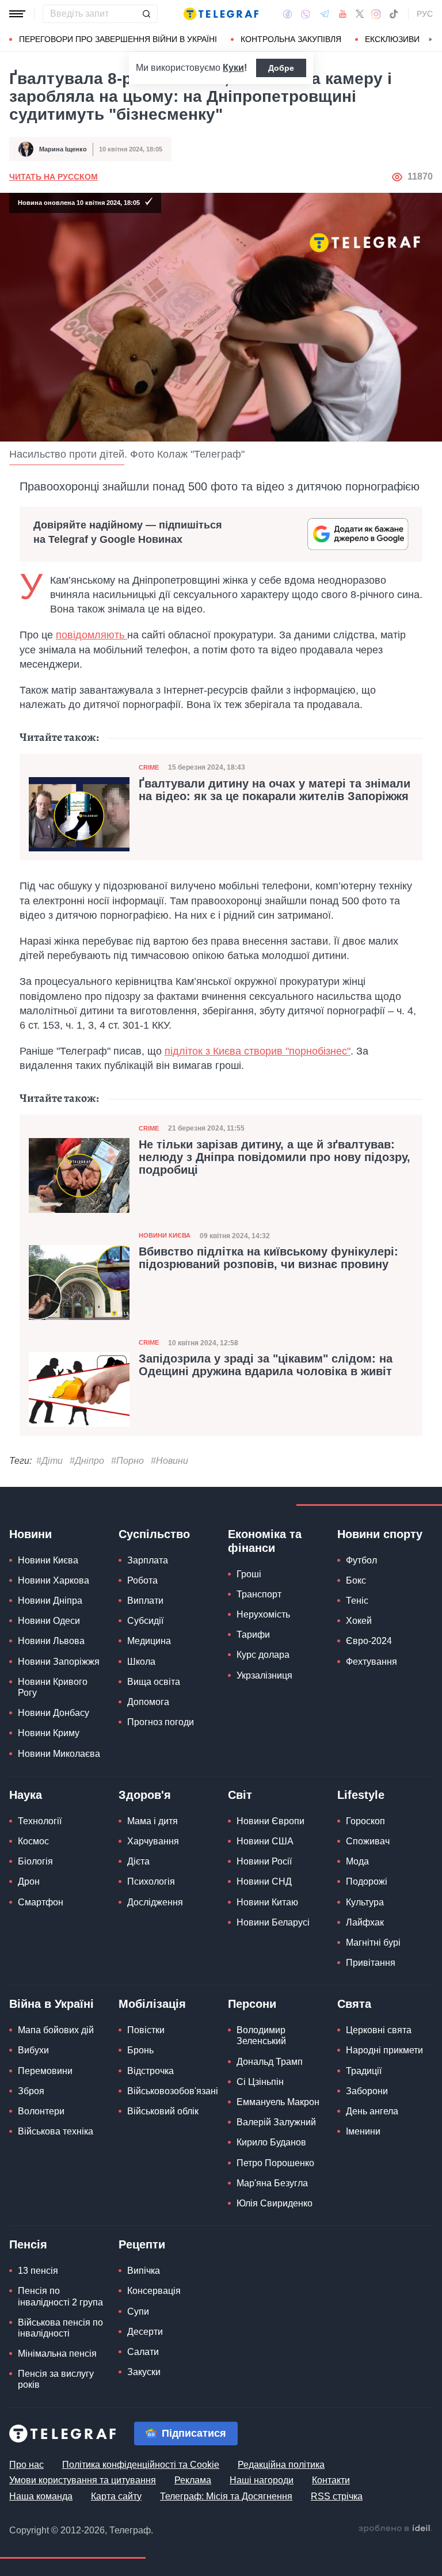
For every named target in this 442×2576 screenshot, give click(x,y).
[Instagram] (376, 14)
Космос (33, 1841)
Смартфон (41, 1902)
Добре (281, 68)
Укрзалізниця (264, 1675)
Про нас (26, 2465)
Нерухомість (263, 1614)
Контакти (331, 2480)
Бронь (140, 2050)
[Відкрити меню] (17, 14)
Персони (252, 2004)
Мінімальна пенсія (57, 2354)
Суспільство (154, 1534)
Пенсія (28, 2244)
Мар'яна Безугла (272, 2183)
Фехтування (371, 1662)
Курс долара (263, 1655)
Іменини (363, 2131)
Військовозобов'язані (173, 2091)
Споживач (368, 1841)
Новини (31, 1534)
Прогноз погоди (161, 1722)
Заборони (367, 2091)
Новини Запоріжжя (59, 1662)
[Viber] (306, 14)
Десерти (145, 2332)
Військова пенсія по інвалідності (60, 2328)
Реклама (193, 2480)
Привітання (371, 1963)
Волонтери (41, 2111)
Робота (142, 1580)
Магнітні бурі (373, 1943)
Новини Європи (270, 1821)
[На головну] (221, 14)
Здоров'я (145, 1795)
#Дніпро (87, 1461)
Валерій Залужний (276, 2122)
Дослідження (155, 1902)
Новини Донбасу (54, 1713)
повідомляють (92, 635)
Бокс (356, 1580)
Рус (425, 14)
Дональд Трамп (270, 2062)
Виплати (145, 1601)
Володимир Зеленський (261, 2035)
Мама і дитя (153, 1821)
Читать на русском (54, 177)
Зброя (31, 2091)
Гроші (249, 1574)
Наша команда (41, 2496)
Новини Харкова (54, 1580)
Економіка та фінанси (265, 1541)
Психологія (151, 1881)
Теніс (357, 1601)
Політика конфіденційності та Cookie (141, 2465)
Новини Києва (165, 1235)
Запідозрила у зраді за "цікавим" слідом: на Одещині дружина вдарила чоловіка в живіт (266, 1365)
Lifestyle (361, 1795)
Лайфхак (365, 1922)
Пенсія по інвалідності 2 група (60, 2296)
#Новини (169, 1461)
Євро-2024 (369, 1641)
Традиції (364, 2071)
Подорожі (367, 1881)
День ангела (372, 2111)
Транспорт (259, 1594)
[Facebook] (287, 14)
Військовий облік (163, 2111)
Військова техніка (56, 2131)
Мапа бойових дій (56, 2030)
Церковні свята (379, 2030)
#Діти (49, 1461)
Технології (40, 1821)
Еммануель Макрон (278, 2102)
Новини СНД (264, 1881)
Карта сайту (116, 2496)
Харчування (153, 1841)
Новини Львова (51, 1641)
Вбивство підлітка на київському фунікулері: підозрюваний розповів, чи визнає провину (268, 1258)
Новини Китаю (267, 1902)
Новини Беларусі (273, 1922)
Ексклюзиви (392, 39)
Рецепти (142, 2244)
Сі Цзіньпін (260, 2082)
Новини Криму (49, 1733)
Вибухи (33, 2050)
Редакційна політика (281, 2465)
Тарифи (253, 1635)
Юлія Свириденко (275, 2203)
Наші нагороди (262, 2480)
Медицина (149, 1641)
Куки (233, 68)
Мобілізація (152, 2004)
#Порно (127, 1461)
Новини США (265, 1841)
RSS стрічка (337, 2496)
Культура (365, 1902)
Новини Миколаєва (59, 1754)
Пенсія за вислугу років (56, 2379)
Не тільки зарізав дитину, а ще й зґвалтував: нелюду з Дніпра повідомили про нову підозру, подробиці (275, 1157)
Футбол (361, 1560)
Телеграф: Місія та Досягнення (226, 2496)
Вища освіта (154, 1682)
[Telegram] (325, 14)
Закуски (144, 2372)
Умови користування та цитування (83, 2480)
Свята (354, 2004)
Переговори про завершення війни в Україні (118, 39)
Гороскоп (365, 1821)
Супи (138, 2311)
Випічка (144, 2271)
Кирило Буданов (271, 2142)
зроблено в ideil (395, 2529)
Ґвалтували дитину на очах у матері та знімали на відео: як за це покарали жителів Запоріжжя (275, 790)
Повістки (146, 2030)
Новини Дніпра (50, 1601)
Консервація (154, 2291)
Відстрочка (150, 2071)
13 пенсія (38, 2271)
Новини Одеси (49, 1621)
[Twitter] (360, 14)
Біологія (35, 1861)
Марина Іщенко (63, 149)
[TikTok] (394, 14)
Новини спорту (380, 1534)
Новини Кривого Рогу (53, 1687)
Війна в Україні (52, 2004)
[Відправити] (146, 14)
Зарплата (148, 1560)
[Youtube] (343, 14)
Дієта (138, 1861)
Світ (240, 1795)
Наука (26, 1795)
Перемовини (45, 2071)
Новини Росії (264, 1861)
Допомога (148, 1702)
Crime (149, 767)
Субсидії (145, 1621)
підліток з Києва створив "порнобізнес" (258, 1051)
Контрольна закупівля (291, 39)
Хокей (359, 1621)
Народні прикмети (384, 2050)
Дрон (29, 1881)
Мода (357, 1861)
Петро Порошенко (275, 2163)
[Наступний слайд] (430, 40)
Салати (143, 2352)
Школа (141, 1662)
